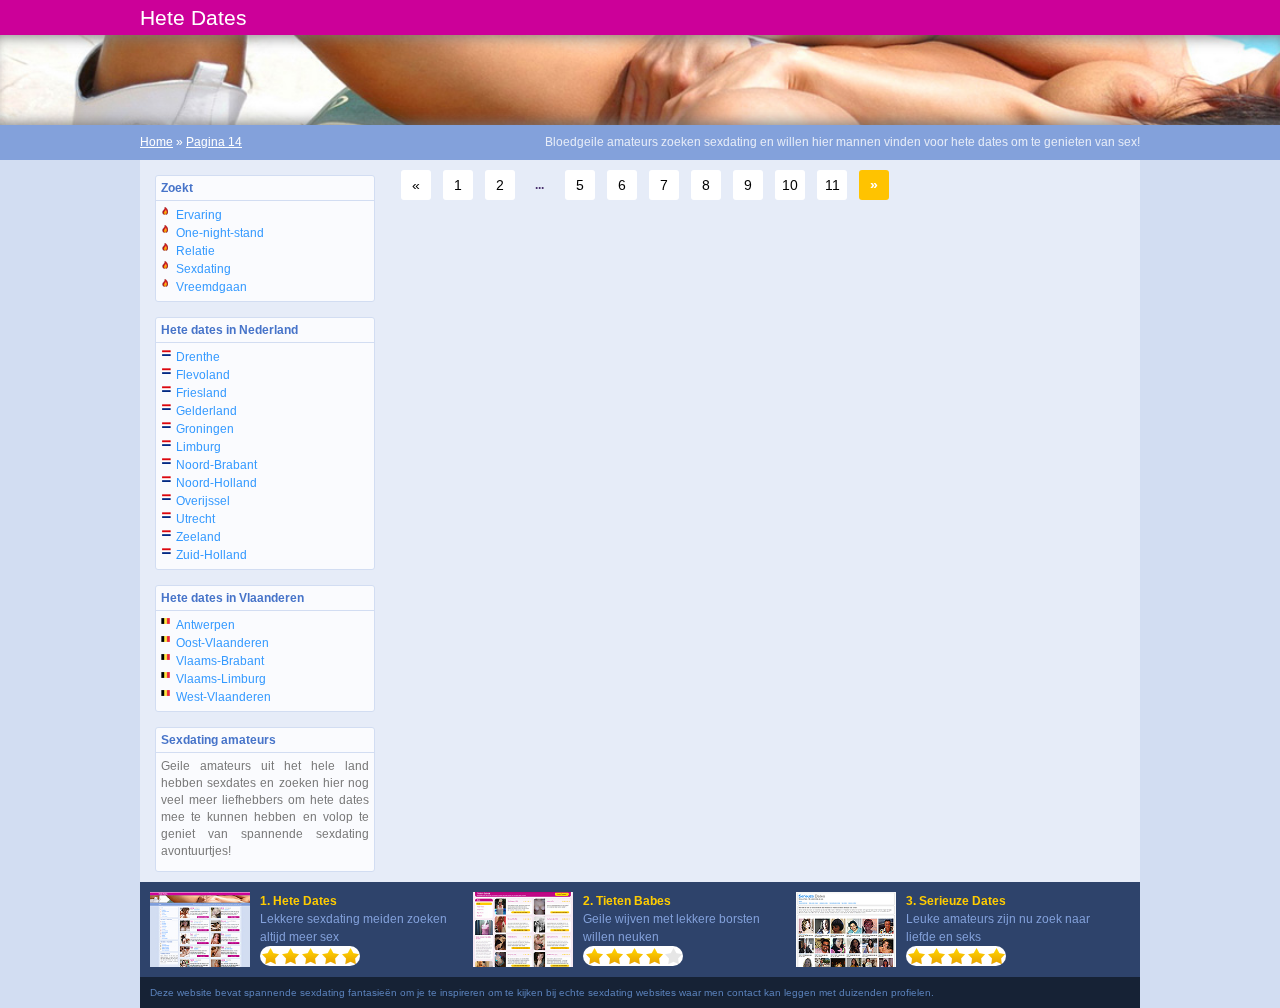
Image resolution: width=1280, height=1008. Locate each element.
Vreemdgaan (211, 287)
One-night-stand (220, 233)
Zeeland (198, 537)
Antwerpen (205, 625)
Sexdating (203, 269)
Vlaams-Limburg (221, 679)
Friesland (201, 393)
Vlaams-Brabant (220, 661)
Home (156, 142)
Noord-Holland (216, 483)
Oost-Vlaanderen (222, 643)
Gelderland (206, 411)
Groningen (205, 429)
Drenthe (198, 357)
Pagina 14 (214, 142)
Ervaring (199, 215)
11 (832, 185)
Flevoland (203, 375)
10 (790, 185)
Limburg (198, 447)
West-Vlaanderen (223, 697)
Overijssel (203, 501)
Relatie (195, 251)
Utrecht (195, 519)
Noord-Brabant (216, 465)
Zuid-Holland (211, 555)
